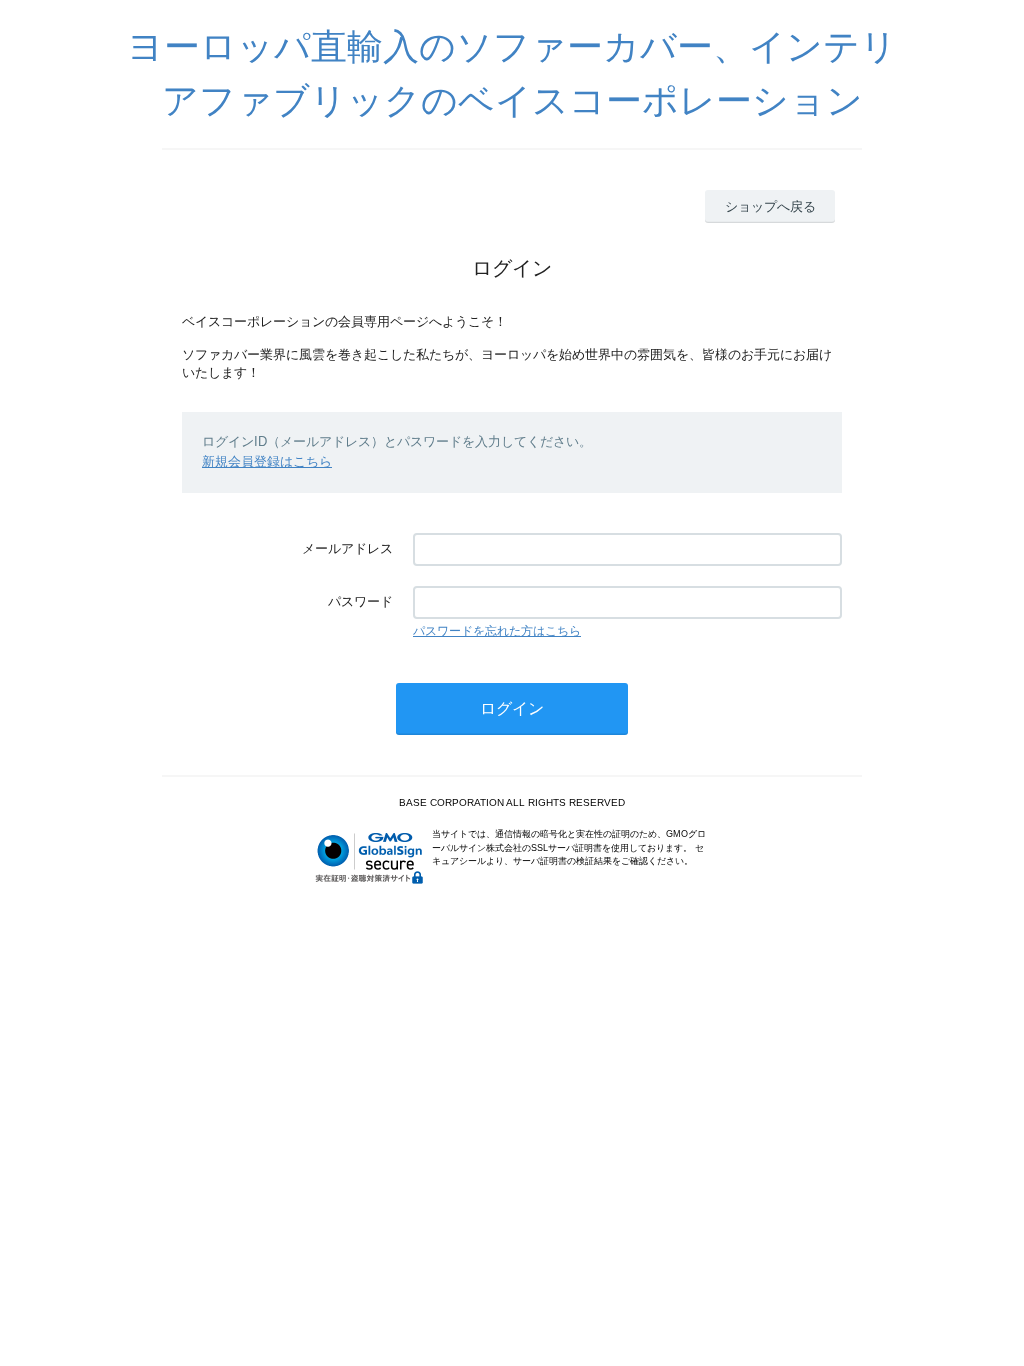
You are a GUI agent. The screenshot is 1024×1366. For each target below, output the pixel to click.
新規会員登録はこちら (267, 461)
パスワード (360, 601)
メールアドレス (347, 548)
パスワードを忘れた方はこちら (497, 631)
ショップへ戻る (770, 206)
